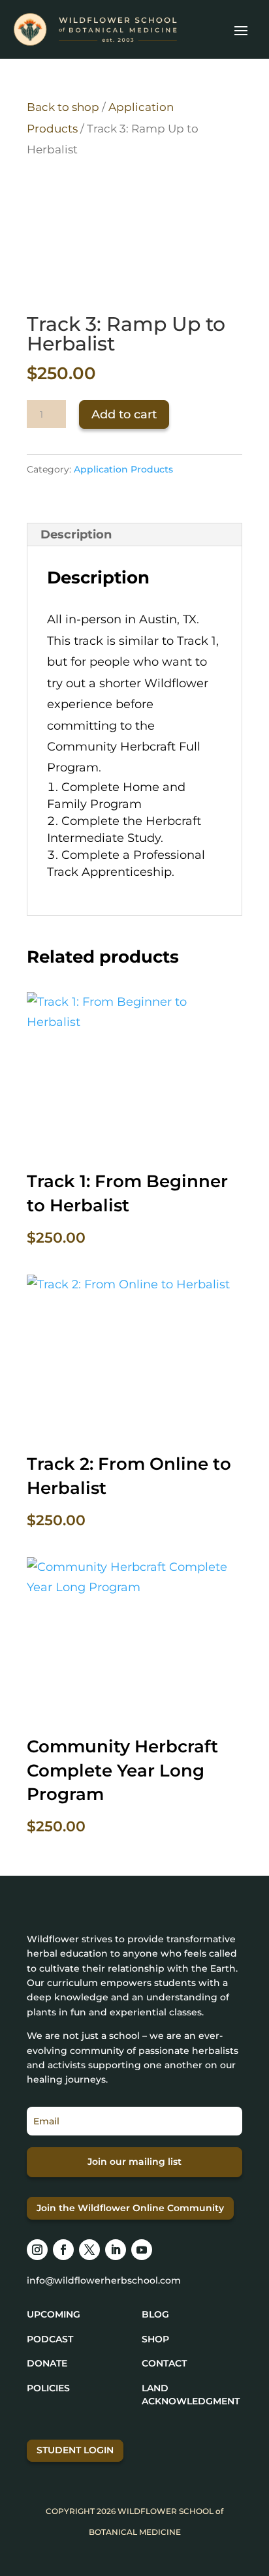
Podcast (50, 2339)
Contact (164, 2363)
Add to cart (124, 414)
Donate (47, 2363)
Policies (48, 2388)
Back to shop (63, 107)
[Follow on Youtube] (142, 2250)
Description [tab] (76, 535)
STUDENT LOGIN (75, 2450)
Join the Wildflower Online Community (130, 2208)
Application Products (123, 469)
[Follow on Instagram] (37, 2250)
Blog (155, 2314)
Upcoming (54, 2314)
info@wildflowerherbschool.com (104, 2280)
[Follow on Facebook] (63, 2250)
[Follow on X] (89, 2250)
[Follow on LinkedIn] (116, 2250)
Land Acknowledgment (191, 2395)
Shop (155, 2339)
